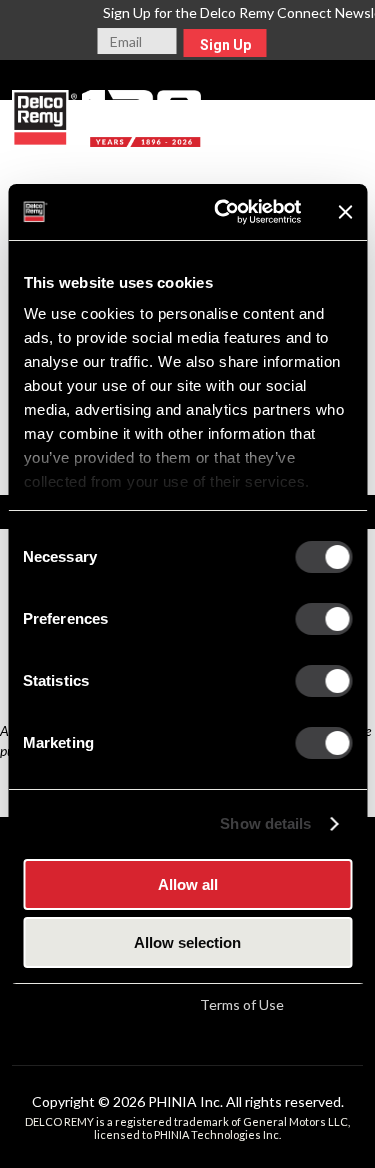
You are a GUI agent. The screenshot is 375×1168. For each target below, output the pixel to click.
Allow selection (187, 942)
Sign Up (225, 45)
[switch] (323, 619)
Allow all (188, 884)
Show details (265, 823)
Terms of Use (242, 1004)
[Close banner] (345, 212)
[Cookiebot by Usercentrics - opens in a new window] (223, 212)
